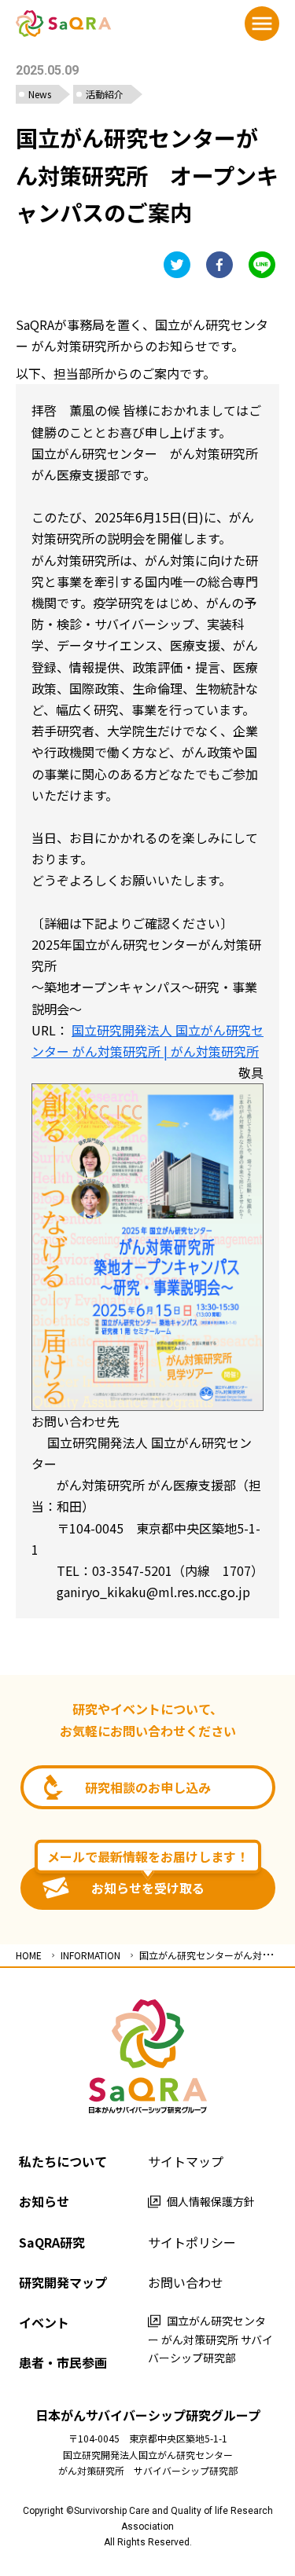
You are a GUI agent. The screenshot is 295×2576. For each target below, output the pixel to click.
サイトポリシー (192, 2242)
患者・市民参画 (63, 2362)
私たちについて (63, 2161)
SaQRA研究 (52, 2242)
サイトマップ (186, 2161)
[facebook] (219, 265)
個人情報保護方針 (211, 2201)
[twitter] (177, 265)
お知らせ (44, 2201)
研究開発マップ (63, 2282)
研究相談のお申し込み (148, 1787)
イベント (44, 2322)
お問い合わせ (186, 2282)
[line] (262, 265)
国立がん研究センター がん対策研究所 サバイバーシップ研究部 (210, 2340)
